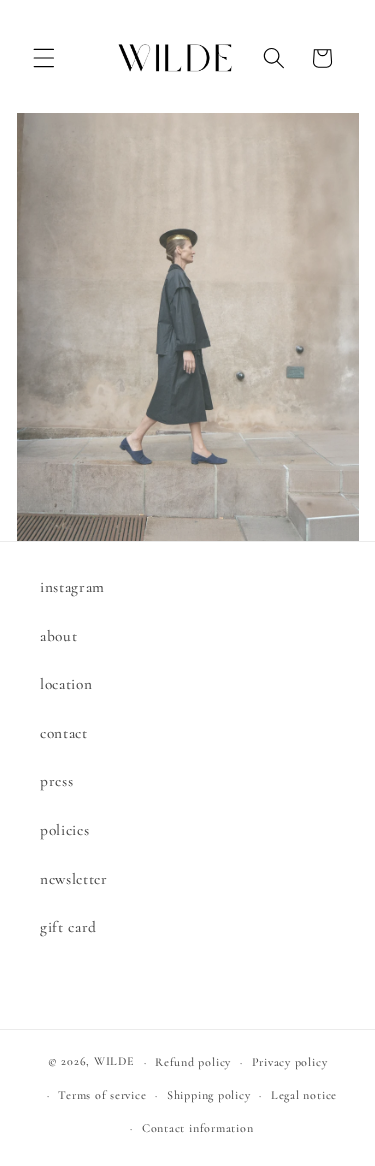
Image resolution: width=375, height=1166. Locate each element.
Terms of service (102, 1095)
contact (64, 733)
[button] (44, 58)
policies (64, 830)
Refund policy (193, 1062)
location (66, 684)
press (56, 781)
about (58, 636)
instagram (72, 587)
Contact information (198, 1128)
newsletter (74, 879)
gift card (68, 927)
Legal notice (304, 1095)
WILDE (114, 1062)
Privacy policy (290, 1062)
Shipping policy (209, 1095)
